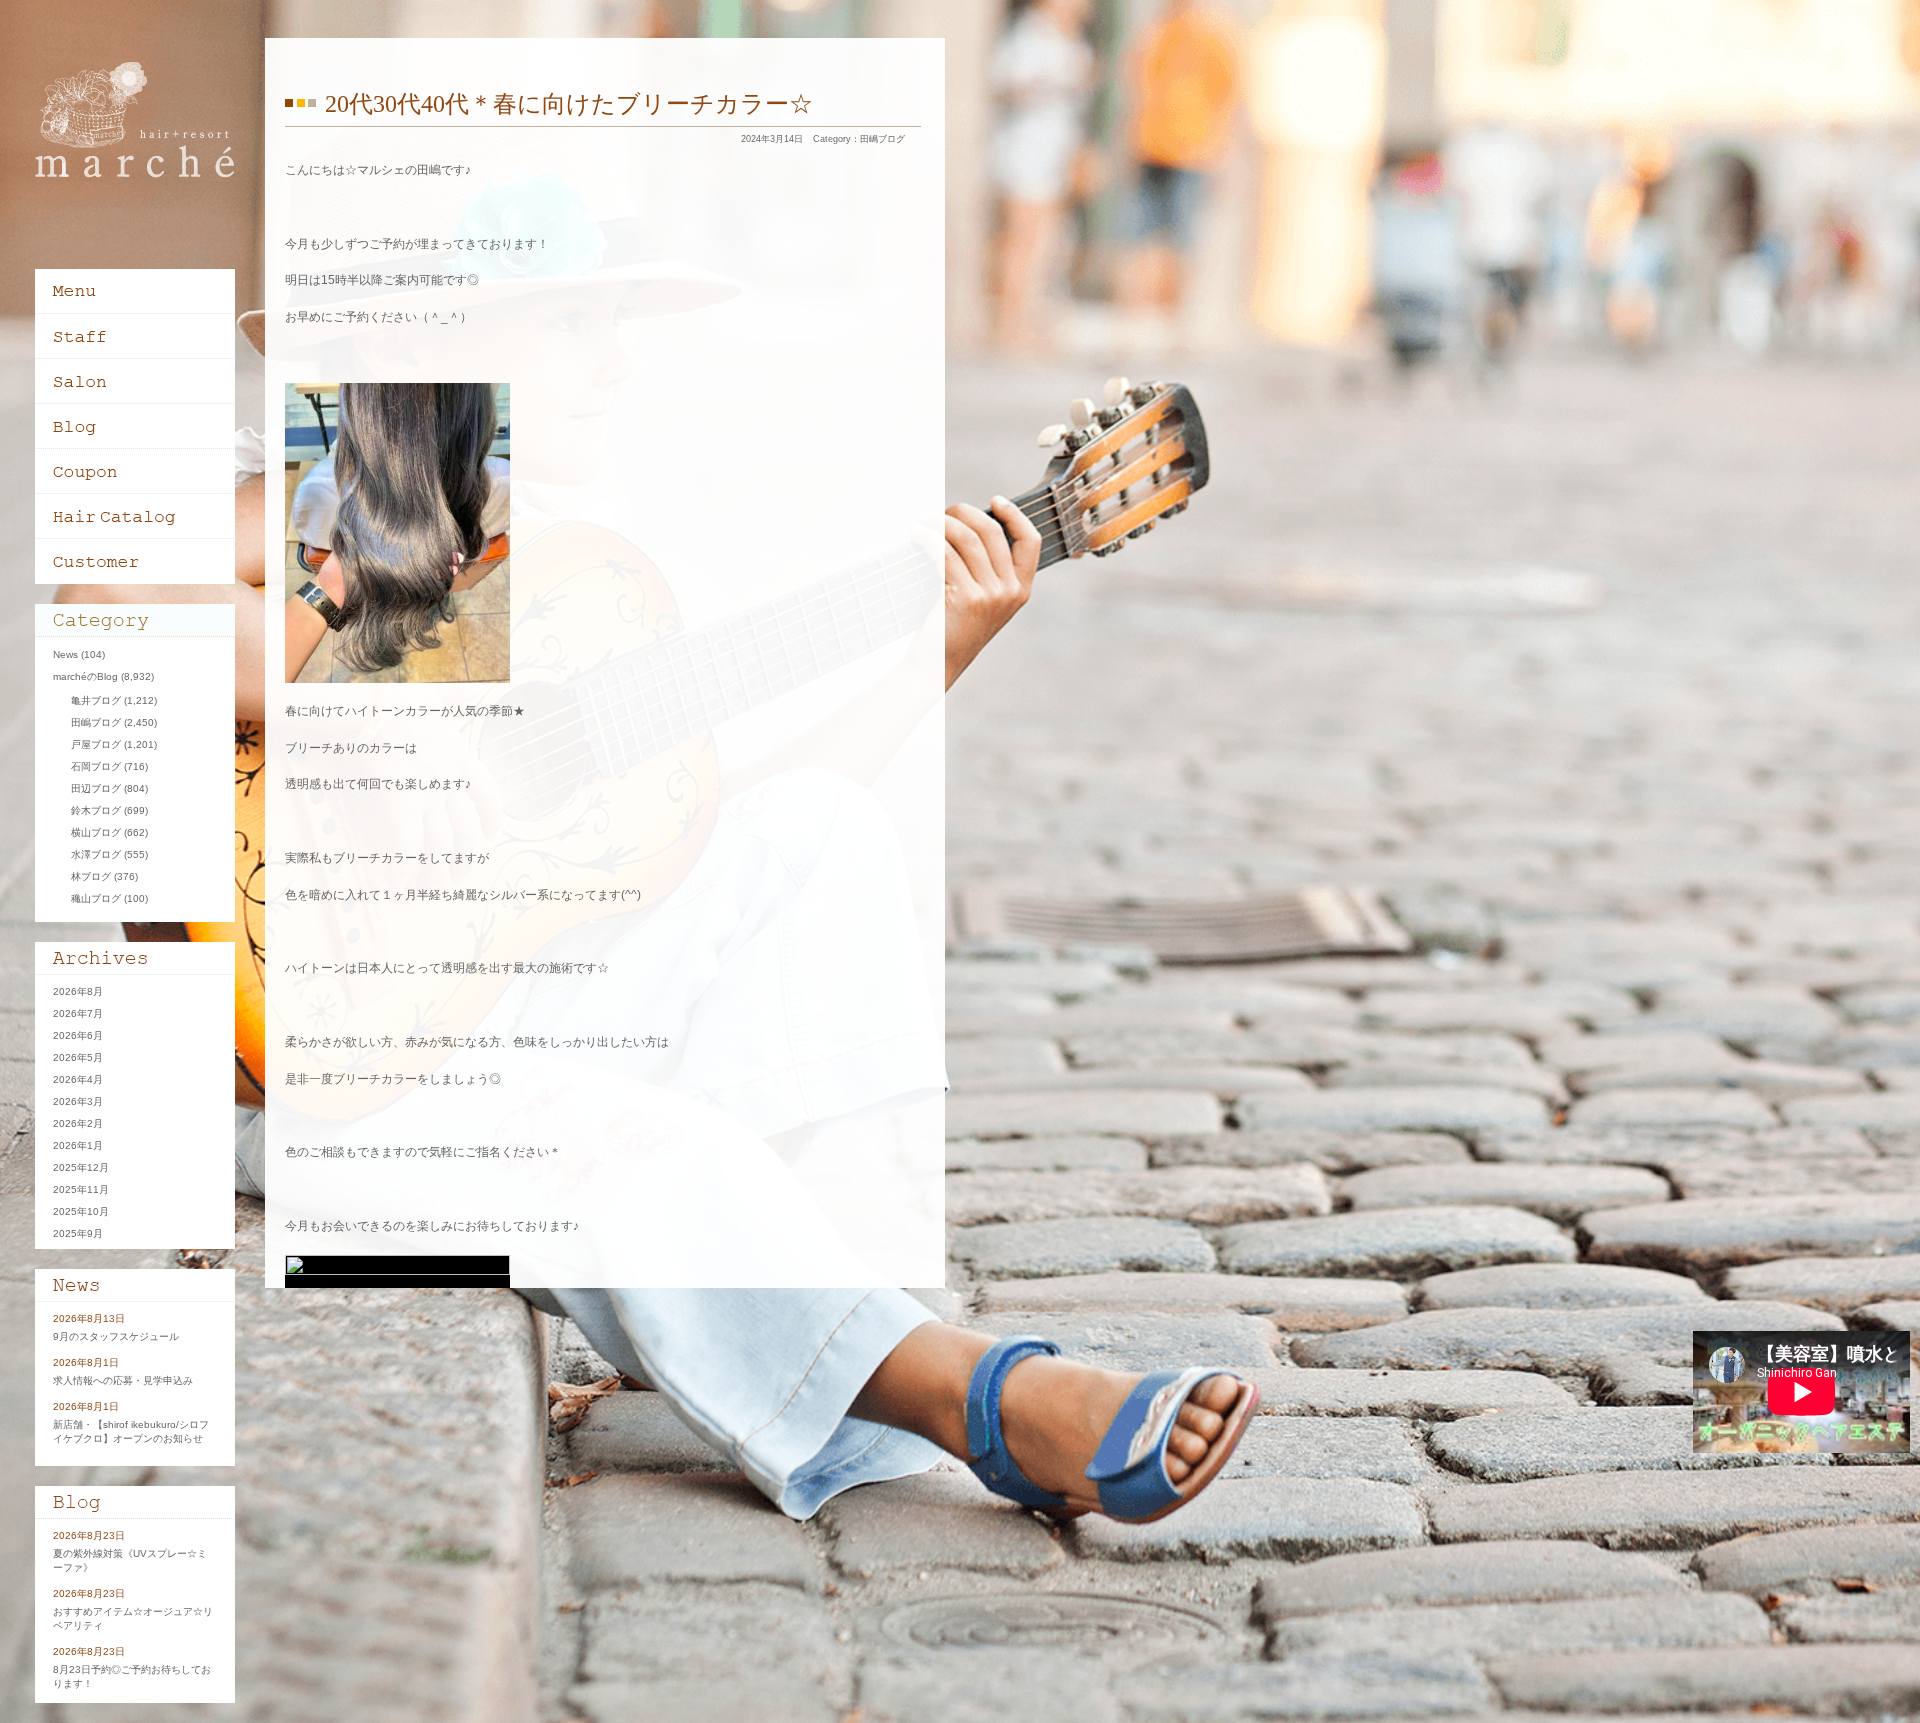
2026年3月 (78, 1101)
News (65, 654)
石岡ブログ (96, 766)
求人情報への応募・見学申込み (123, 1380)
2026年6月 (78, 1035)
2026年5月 (78, 1057)
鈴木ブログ (96, 810)
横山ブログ (96, 832)
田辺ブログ (96, 788)
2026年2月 (78, 1123)
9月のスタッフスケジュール (116, 1336)
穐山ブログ (96, 898)
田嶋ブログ (882, 139)
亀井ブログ (96, 700)
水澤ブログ (96, 854)
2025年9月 (78, 1233)
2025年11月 (81, 1189)
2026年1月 (78, 1145)
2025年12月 (81, 1167)
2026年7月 (78, 1013)
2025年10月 (81, 1211)
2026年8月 (78, 991)
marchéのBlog (85, 676)
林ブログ (91, 876)
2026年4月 (78, 1079)
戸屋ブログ (96, 744)
